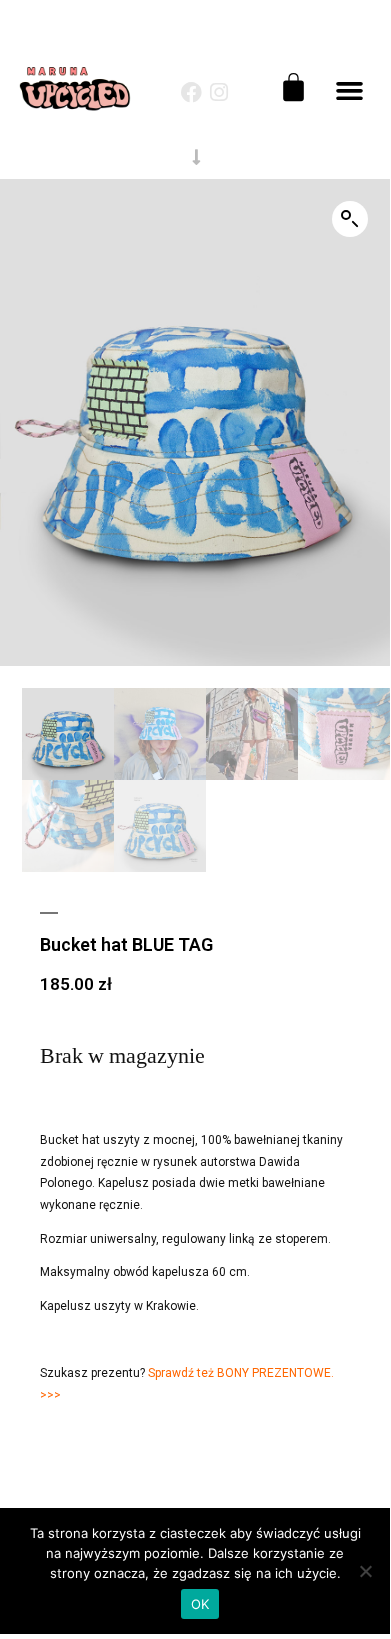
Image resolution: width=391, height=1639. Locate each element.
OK (200, 1604)
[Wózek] (293, 87)
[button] (350, 91)
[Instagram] (219, 92)
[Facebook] (191, 92)
